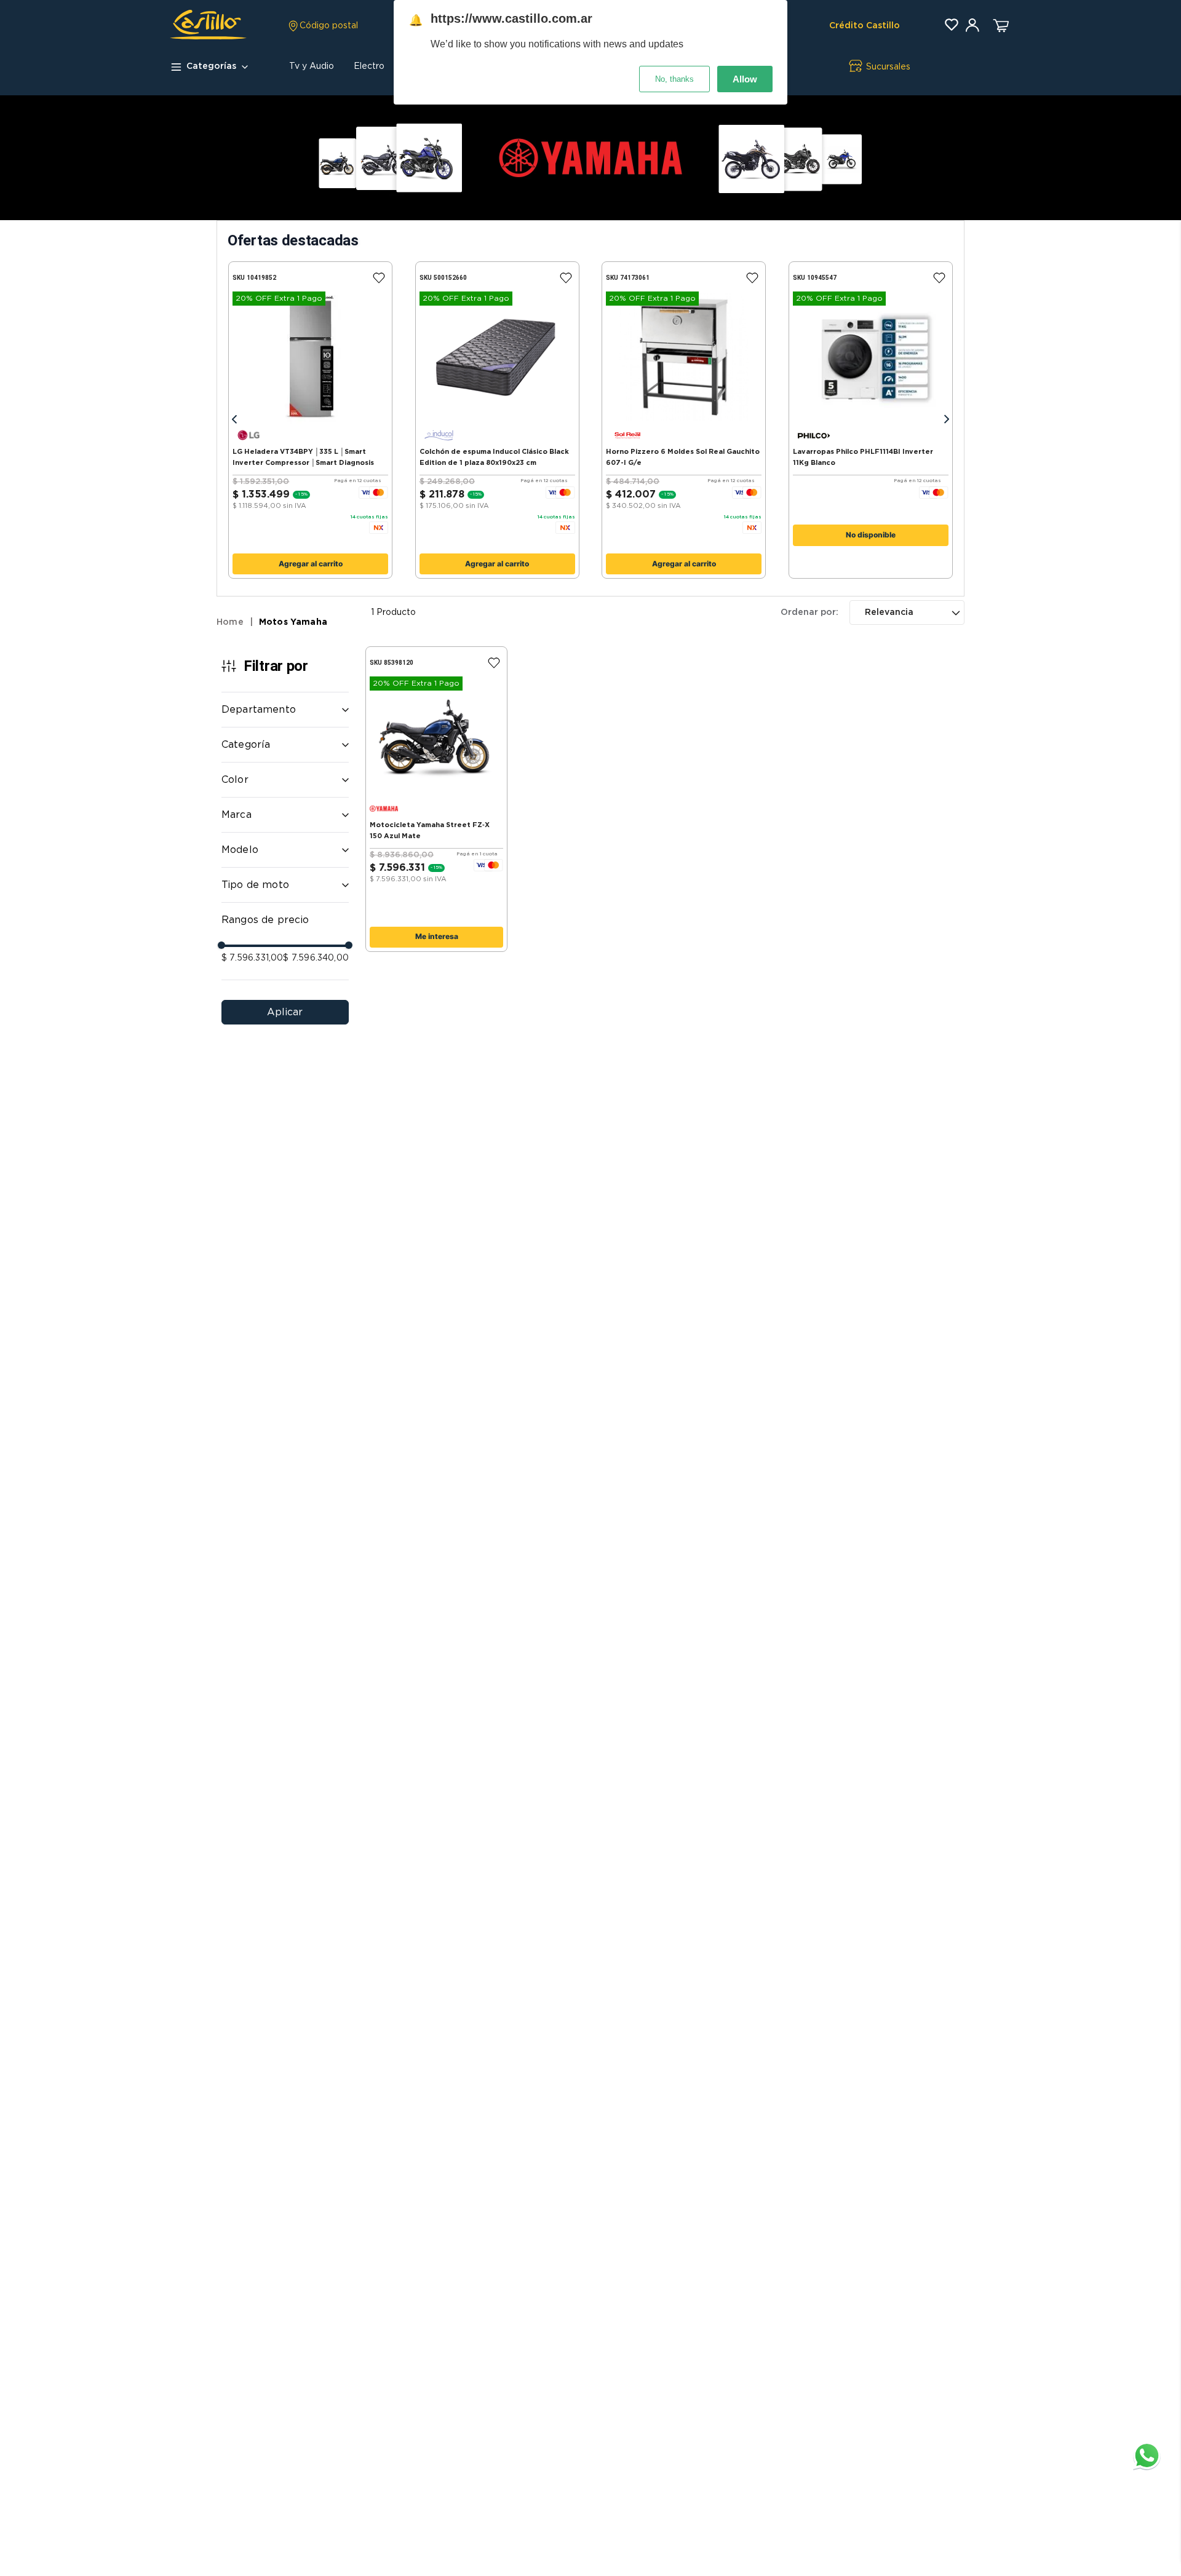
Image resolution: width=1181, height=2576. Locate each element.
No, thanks (674, 79)
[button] (323, 26)
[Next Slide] (947, 420)
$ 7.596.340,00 (316, 958)
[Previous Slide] (234, 420)
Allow (745, 79)
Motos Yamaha (293, 622)
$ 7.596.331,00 (252, 958)
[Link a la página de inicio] (235, 623)
